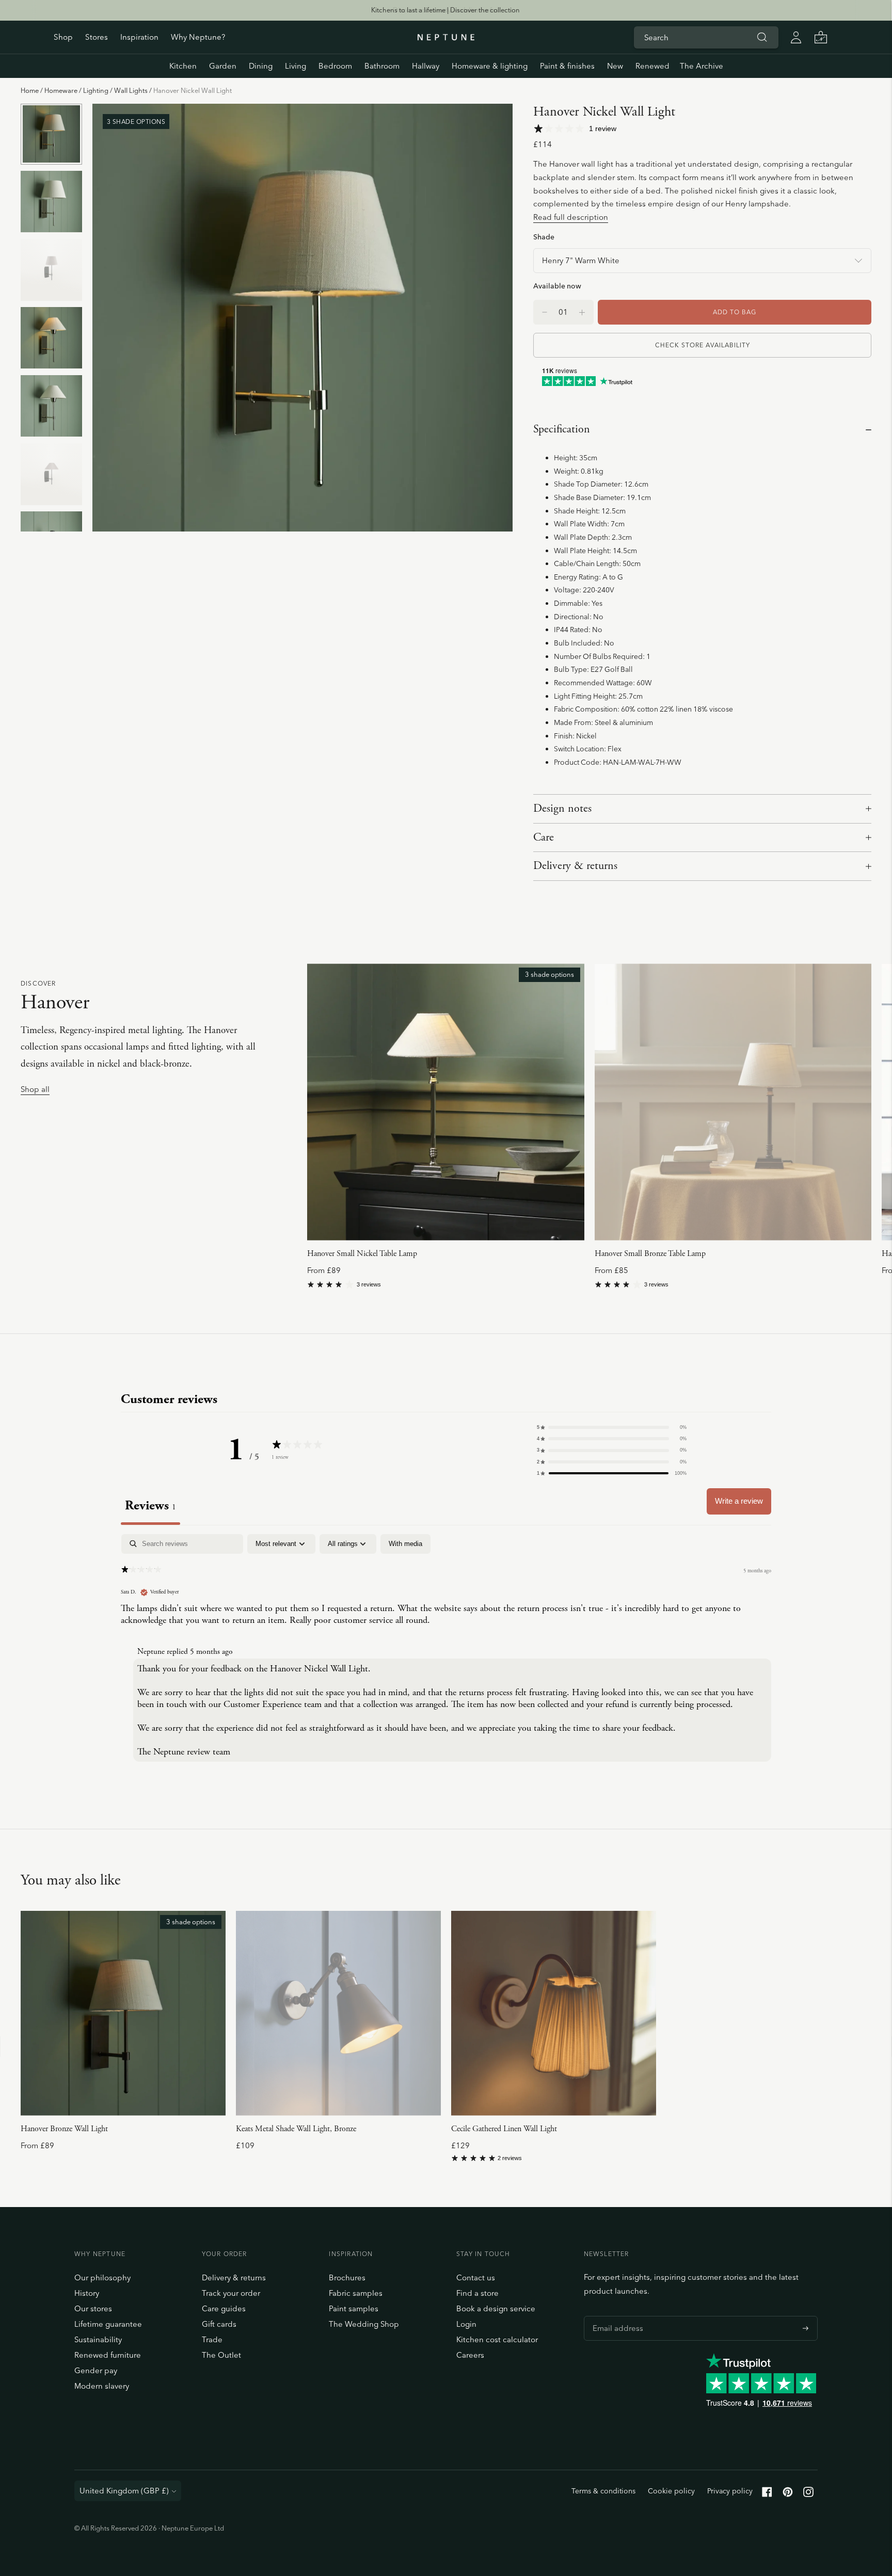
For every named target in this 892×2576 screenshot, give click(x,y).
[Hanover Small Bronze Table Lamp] (733, 1102)
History (87, 2293)
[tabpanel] (446, 1650)
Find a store (477, 2293)
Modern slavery (102, 2386)
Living (296, 66)
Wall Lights (131, 90)
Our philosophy (102, 2277)
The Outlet (221, 2355)
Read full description (571, 217)
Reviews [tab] (150, 1506)
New (615, 66)
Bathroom (382, 66)
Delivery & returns (575, 866)
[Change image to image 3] (51, 270)
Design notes (562, 809)
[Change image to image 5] (51, 406)
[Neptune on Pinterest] (788, 2494)
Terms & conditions (603, 2491)
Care (544, 838)
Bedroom (335, 66)
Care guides (224, 2308)
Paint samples (354, 2308)
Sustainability (98, 2339)
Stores (97, 37)
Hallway (426, 66)
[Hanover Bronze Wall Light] (123, 2013)
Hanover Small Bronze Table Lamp (650, 1254)
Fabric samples (356, 2293)
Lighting (96, 90)
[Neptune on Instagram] (808, 2494)
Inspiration (139, 37)
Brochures (347, 2277)
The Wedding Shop (364, 2324)
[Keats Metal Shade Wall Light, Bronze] (338, 2013)
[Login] (796, 37)
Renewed (652, 66)
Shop (63, 37)
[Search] (762, 37)
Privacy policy (730, 2491)
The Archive (702, 66)
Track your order (231, 2293)
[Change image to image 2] (51, 202)
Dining (261, 66)
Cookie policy (671, 2491)
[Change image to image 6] (51, 474)
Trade (212, 2339)
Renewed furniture (108, 2355)
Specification (562, 429)
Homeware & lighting (490, 66)
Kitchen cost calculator (497, 2339)
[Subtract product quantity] (582, 312)
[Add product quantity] (545, 312)
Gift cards (219, 2324)
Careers (470, 2355)
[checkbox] (405, 1544)
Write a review (739, 1501)
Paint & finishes (567, 66)
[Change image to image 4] (51, 338)
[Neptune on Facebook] (767, 2494)
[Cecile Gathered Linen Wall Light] (554, 2013)
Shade (544, 237)
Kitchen (183, 66)
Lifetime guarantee (108, 2324)
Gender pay (96, 2370)
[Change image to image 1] (51, 134)
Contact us (476, 2277)
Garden (223, 66)
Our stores (93, 2308)
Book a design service (496, 2308)
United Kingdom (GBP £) (124, 2491)
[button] (612, 1427)
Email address (615, 2316)
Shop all (35, 1090)
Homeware (61, 90)
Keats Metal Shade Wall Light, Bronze (296, 2129)
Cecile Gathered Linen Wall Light (504, 2129)
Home (30, 90)
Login (466, 2324)
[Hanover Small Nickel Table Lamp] (445, 1102)
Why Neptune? (198, 37)
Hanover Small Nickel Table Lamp (362, 1254)
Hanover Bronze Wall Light (64, 2129)
